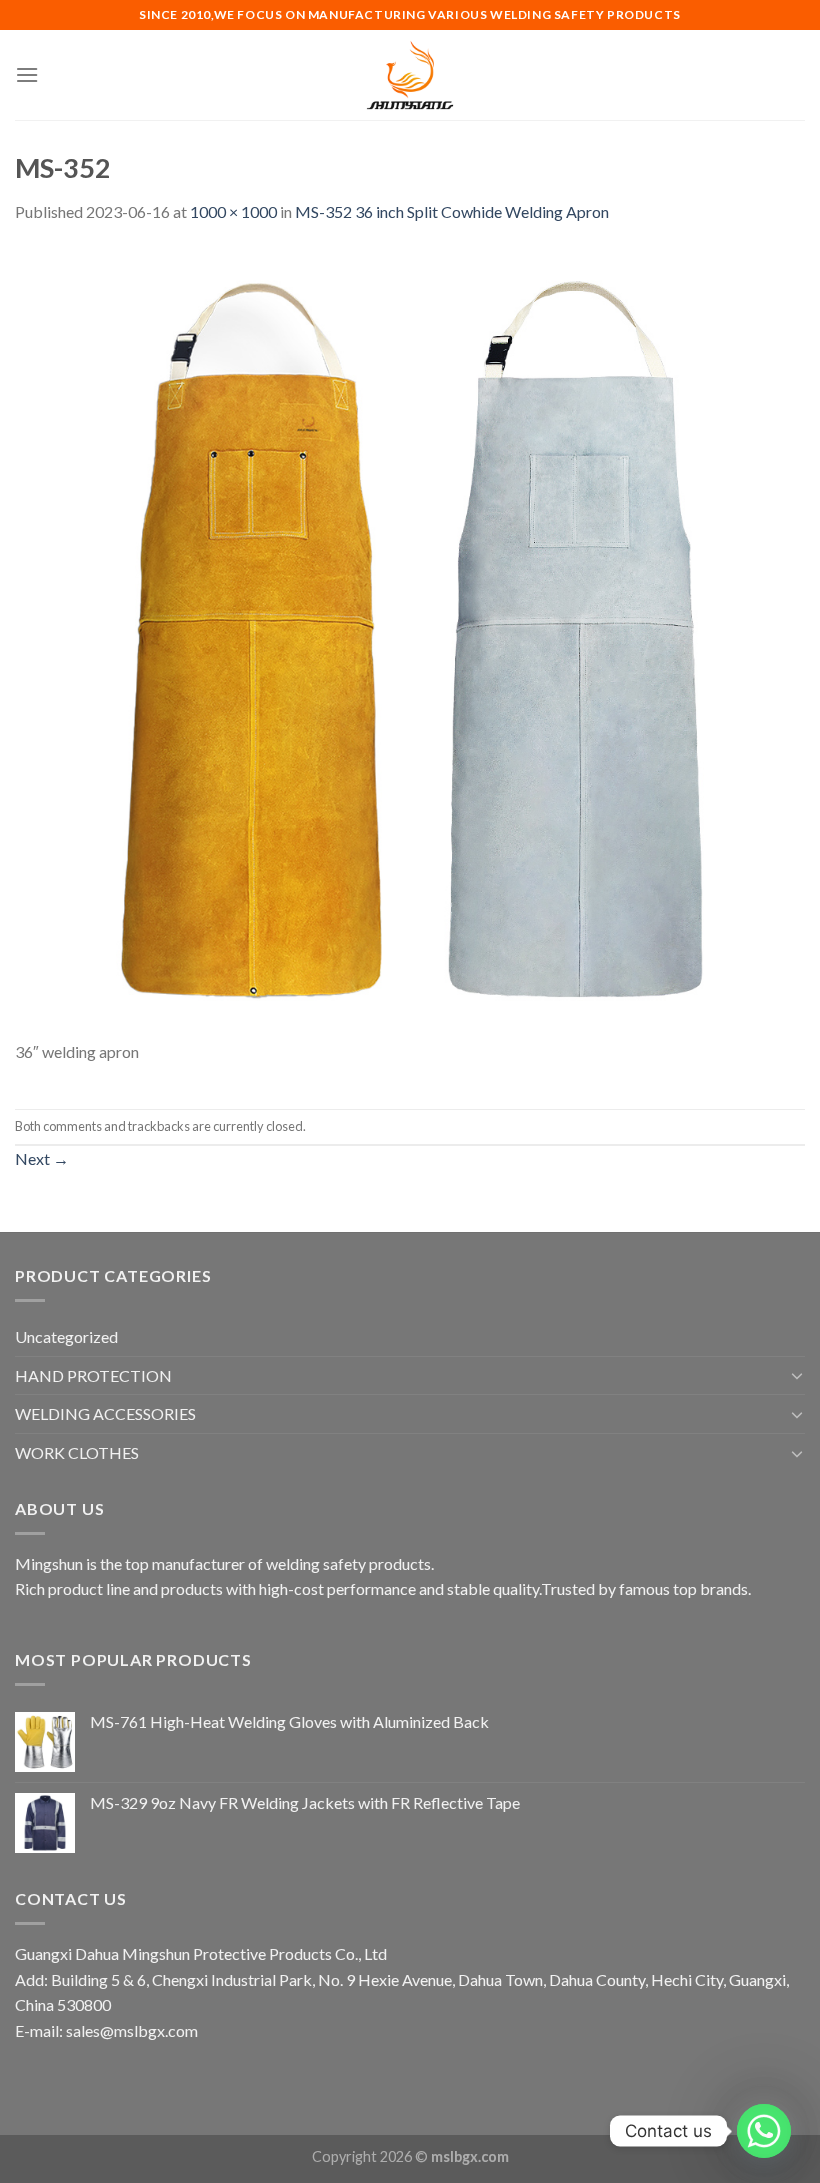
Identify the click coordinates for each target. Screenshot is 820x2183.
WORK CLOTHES (77, 1452)
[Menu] (27, 74)
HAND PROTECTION (93, 1375)
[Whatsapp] (764, 2131)
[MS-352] (410, 641)
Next (42, 1158)
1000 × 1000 (233, 211)
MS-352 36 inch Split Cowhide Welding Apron (452, 211)
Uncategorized (66, 1336)
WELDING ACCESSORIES (105, 1413)
